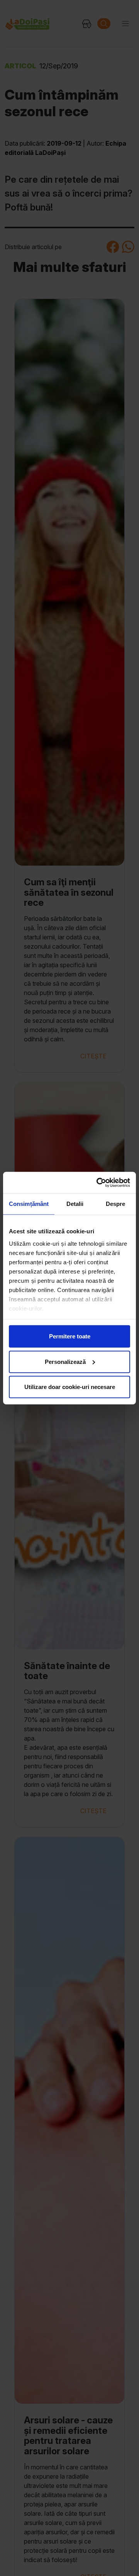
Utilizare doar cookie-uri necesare (70, 1387)
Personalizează (65, 1361)
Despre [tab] (116, 1204)
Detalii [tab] (75, 1204)
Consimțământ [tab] (29, 1204)
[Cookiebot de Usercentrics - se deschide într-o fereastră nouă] (98, 1182)
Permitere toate (70, 1336)
